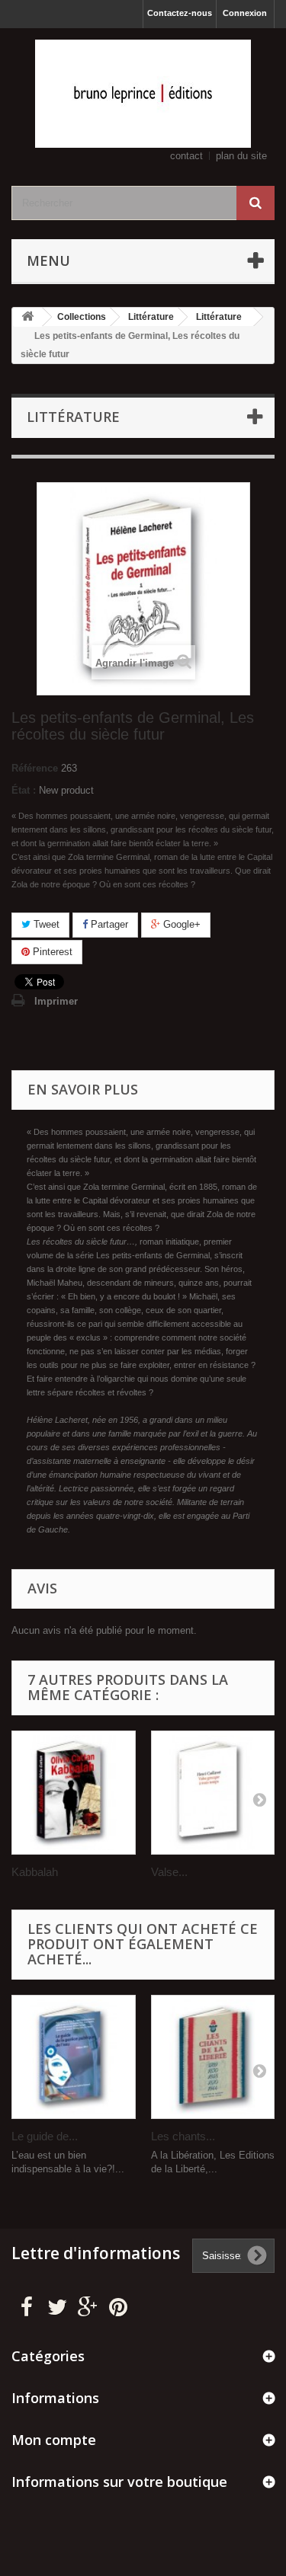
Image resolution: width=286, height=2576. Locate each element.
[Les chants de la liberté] (213, 2057)
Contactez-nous (180, 13)
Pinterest (51, 952)
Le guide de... (45, 2136)
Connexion (245, 13)
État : (24, 790)
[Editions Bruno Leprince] (143, 94)
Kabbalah (35, 1872)
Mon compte (54, 2440)
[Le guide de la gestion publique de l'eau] (74, 2057)
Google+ (180, 924)
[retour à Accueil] (27, 317)
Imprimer (56, 1001)
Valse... (169, 1872)
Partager (108, 924)
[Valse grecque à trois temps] (213, 1793)
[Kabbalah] (74, 1793)
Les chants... (183, 2136)
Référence (35, 768)
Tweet (45, 924)
